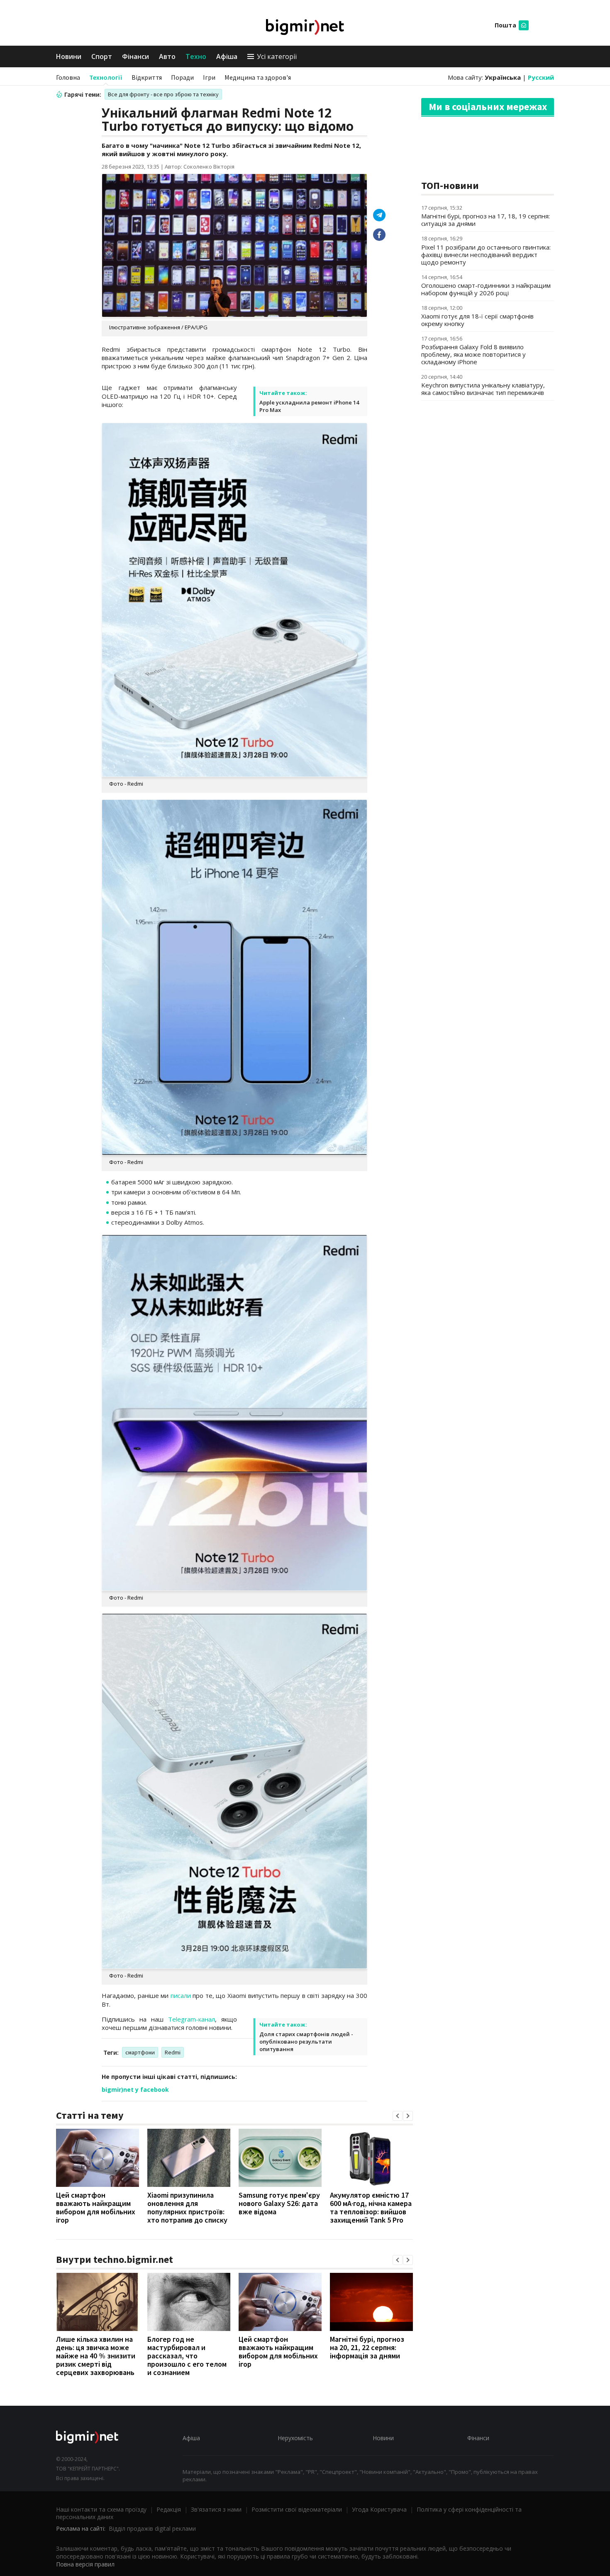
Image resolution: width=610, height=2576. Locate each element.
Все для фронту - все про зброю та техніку (163, 94)
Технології (106, 77)
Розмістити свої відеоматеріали (297, 2509)
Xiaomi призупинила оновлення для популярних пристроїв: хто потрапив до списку (187, 2207)
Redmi (173, 2052)
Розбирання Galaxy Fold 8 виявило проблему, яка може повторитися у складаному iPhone (473, 354)
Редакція (169, 2509)
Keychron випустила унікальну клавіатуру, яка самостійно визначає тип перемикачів (483, 389)
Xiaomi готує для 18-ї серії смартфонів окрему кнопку (477, 320)
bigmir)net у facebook (135, 2089)
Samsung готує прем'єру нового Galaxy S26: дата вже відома (279, 2203)
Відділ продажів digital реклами (152, 2528)
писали (181, 1995)
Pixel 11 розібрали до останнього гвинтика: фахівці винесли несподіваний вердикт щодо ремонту (486, 255)
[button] (398, 2116)
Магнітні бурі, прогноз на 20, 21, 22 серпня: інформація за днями (367, 2347)
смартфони (140, 2052)
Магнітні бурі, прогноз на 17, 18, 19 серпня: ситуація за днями (486, 220)
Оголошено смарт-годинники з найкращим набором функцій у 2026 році (486, 289)
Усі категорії (277, 56)
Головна (68, 77)
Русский (541, 77)
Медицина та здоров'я (258, 77)
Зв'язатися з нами (216, 2509)
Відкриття (147, 77)
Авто (167, 56)
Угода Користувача (379, 2509)
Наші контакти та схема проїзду (101, 2509)
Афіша (227, 56)
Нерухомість (295, 2438)
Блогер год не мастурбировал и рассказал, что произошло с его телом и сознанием (187, 2356)
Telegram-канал (192, 2019)
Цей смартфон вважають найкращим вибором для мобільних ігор (96, 2207)
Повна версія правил (85, 2564)
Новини (69, 56)
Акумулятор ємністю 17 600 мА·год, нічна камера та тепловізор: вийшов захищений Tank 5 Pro (371, 2207)
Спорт (102, 56)
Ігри (209, 77)
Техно (196, 56)
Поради (182, 77)
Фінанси (135, 56)
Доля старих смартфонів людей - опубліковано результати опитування (306, 2042)
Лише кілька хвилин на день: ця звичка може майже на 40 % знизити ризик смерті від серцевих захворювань (96, 2356)
